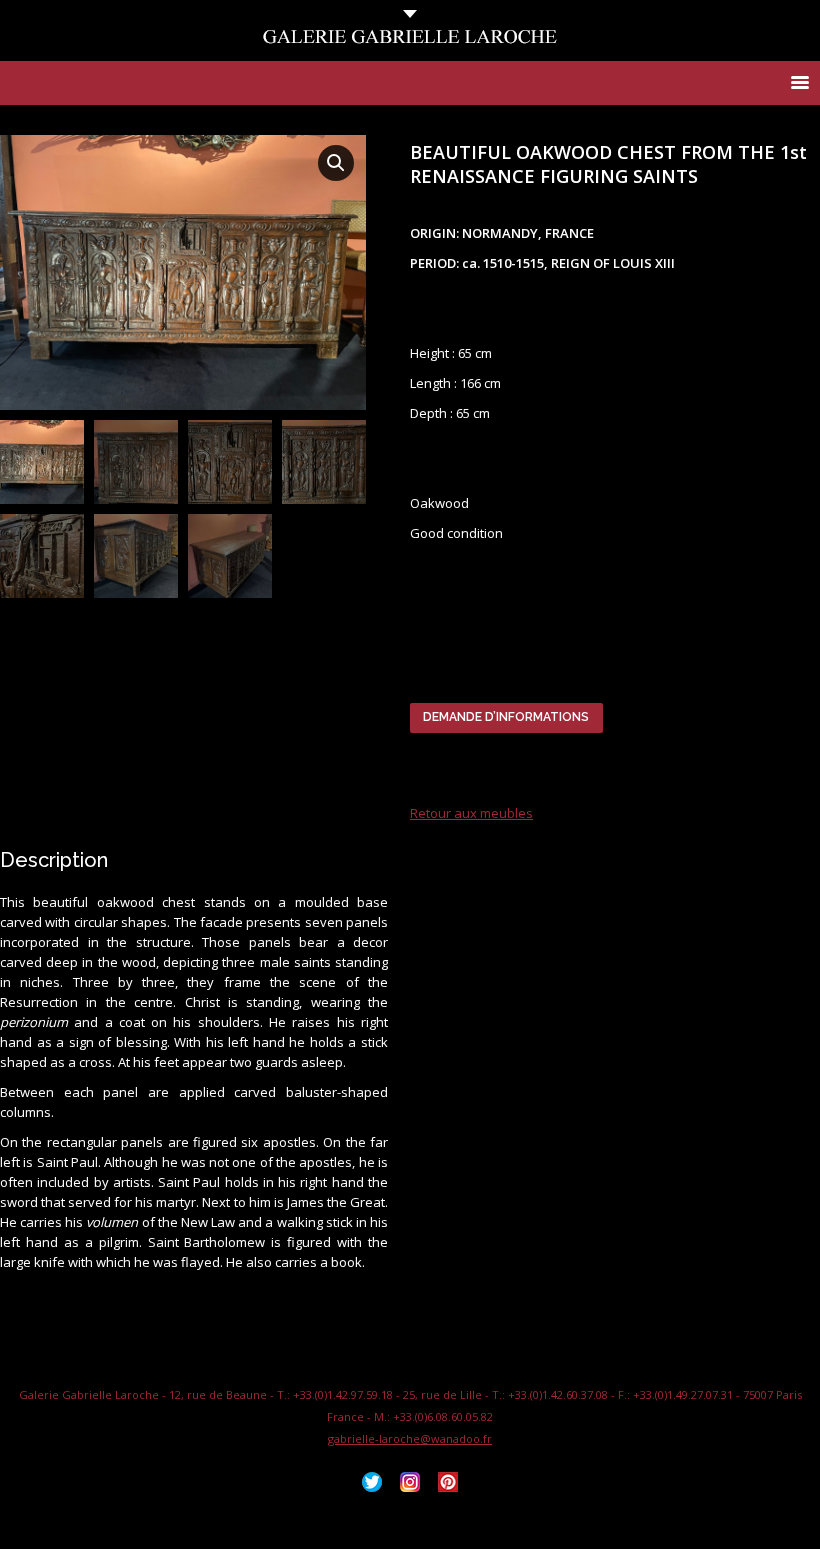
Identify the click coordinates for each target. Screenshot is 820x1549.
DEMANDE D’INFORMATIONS (506, 717)
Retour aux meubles (471, 813)
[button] (336, 163)
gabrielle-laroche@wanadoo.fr (410, 1438)
